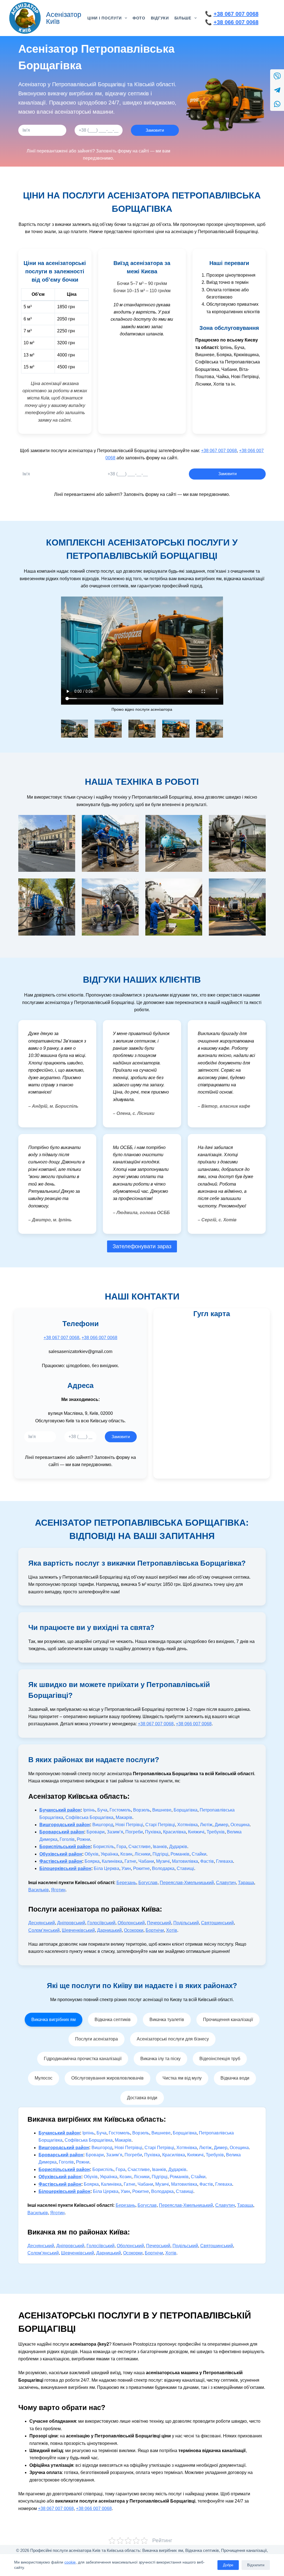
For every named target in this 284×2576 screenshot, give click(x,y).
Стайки (199, 1854)
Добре (228, 2565)
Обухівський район (61, 1854)
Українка (109, 1854)
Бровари (96, 1832)
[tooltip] (277, 76)
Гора (121, 1847)
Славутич (226, 1883)
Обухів (92, 1854)
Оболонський (131, 1923)
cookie (70, 2562)
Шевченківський (78, 1930)
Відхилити (256, 2565)
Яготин (58, 1890)
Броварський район (62, 1832)
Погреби (134, 1832)
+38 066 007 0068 (236, 22)
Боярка (92, 1861)
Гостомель (120, 1810)
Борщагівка (186, 1810)
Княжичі (196, 1832)
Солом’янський (44, 1930)
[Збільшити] (81, 727)
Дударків (178, 1847)
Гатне (130, 1861)
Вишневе (162, 1810)
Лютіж (206, 1825)
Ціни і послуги (105, 18)
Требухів (216, 1832)
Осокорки (134, 1930)
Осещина (240, 1825)
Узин (126, 1868)
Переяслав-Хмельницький (187, 1883)
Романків (180, 1854)
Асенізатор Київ (64, 18)
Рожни (83, 1839)
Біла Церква (106, 1868)
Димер (221, 1825)
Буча (102, 1810)
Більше (183, 18)
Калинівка (112, 1861)
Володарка (163, 1868)
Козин (126, 1854)
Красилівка (174, 1832)
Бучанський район (60, 1810)
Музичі (163, 1861)
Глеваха (225, 1861)
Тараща (246, 1883)
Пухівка (153, 1832)
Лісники (142, 1854)
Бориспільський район (65, 1847)
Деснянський (42, 1923)
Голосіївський (101, 1923)
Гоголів (67, 1839)
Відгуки (160, 18)
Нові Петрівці (129, 1825)
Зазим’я (115, 1832)
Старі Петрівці (160, 1825)
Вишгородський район (65, 1825)
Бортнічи (155, 1930)
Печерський (159, 1923)
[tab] (54, 2020)
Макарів (124, 1817)
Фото (139, 18)
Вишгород (103, 1825)
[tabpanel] (142, 2186)
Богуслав (148, 1883)
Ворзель (142, 1810)
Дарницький (109, 1930)
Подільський (186, 1923)
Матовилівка (185, 1861)
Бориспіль (104, 1847)
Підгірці (160, 1854)
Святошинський (217, 1923)
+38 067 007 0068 (236, 14)
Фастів (207, 1861)
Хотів (172, 1930)
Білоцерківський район (65, 1868)
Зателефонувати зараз (142, 1246)
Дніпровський (71, 1923)
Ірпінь (89, 1810)
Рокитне (141, 1868)
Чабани (146, 1861)
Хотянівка (187, 1825)
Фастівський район (61, 1861)
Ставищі (185, 1868)
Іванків (160, 1847)
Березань (126, 1883)
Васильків (39, 1890)
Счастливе (140, 1847)
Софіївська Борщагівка (89, 1817)
